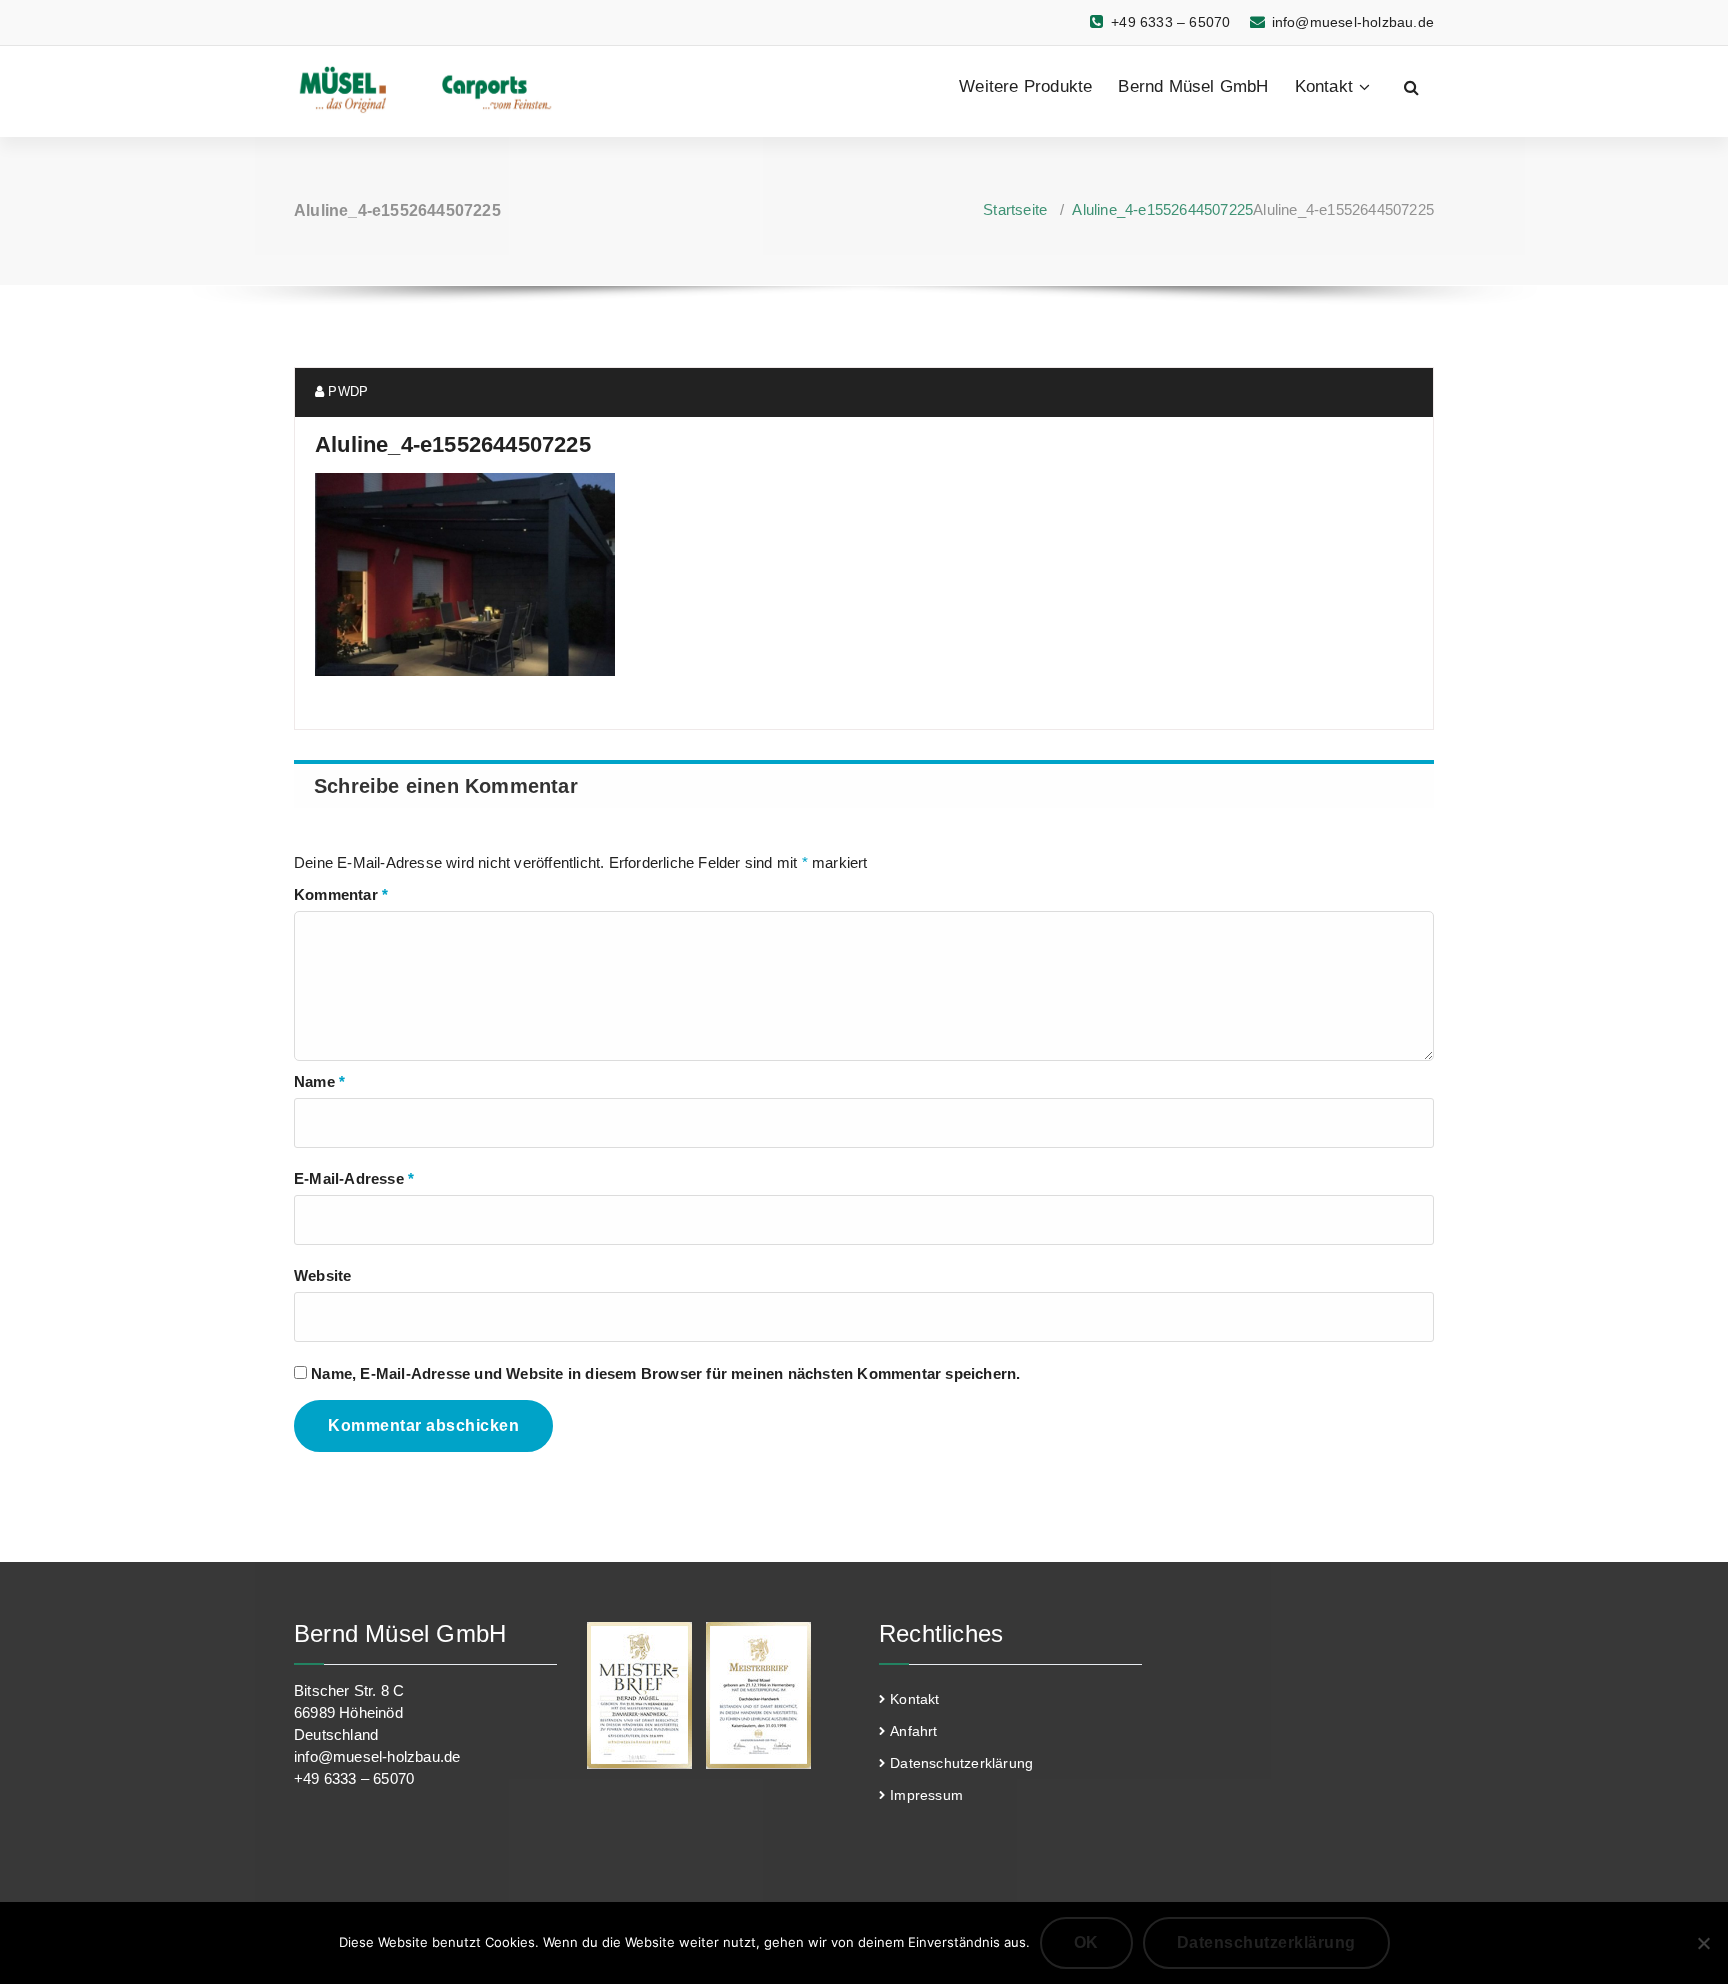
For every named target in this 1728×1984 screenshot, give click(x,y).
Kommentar (341, 894)
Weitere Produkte (1025, 86)
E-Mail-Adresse (354, 1178)
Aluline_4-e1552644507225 (1162, 209)
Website (322, 1275)
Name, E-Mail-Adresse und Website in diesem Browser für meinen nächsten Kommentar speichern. (665, 1373)
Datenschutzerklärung (961, 1763)
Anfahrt (913, 1731)
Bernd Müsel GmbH (1193, 86)
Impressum (926, 1795)
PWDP (346, 391)
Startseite (1015, 209)
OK (1086, 1942)
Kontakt (1324, 86)
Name (319, 1081)
